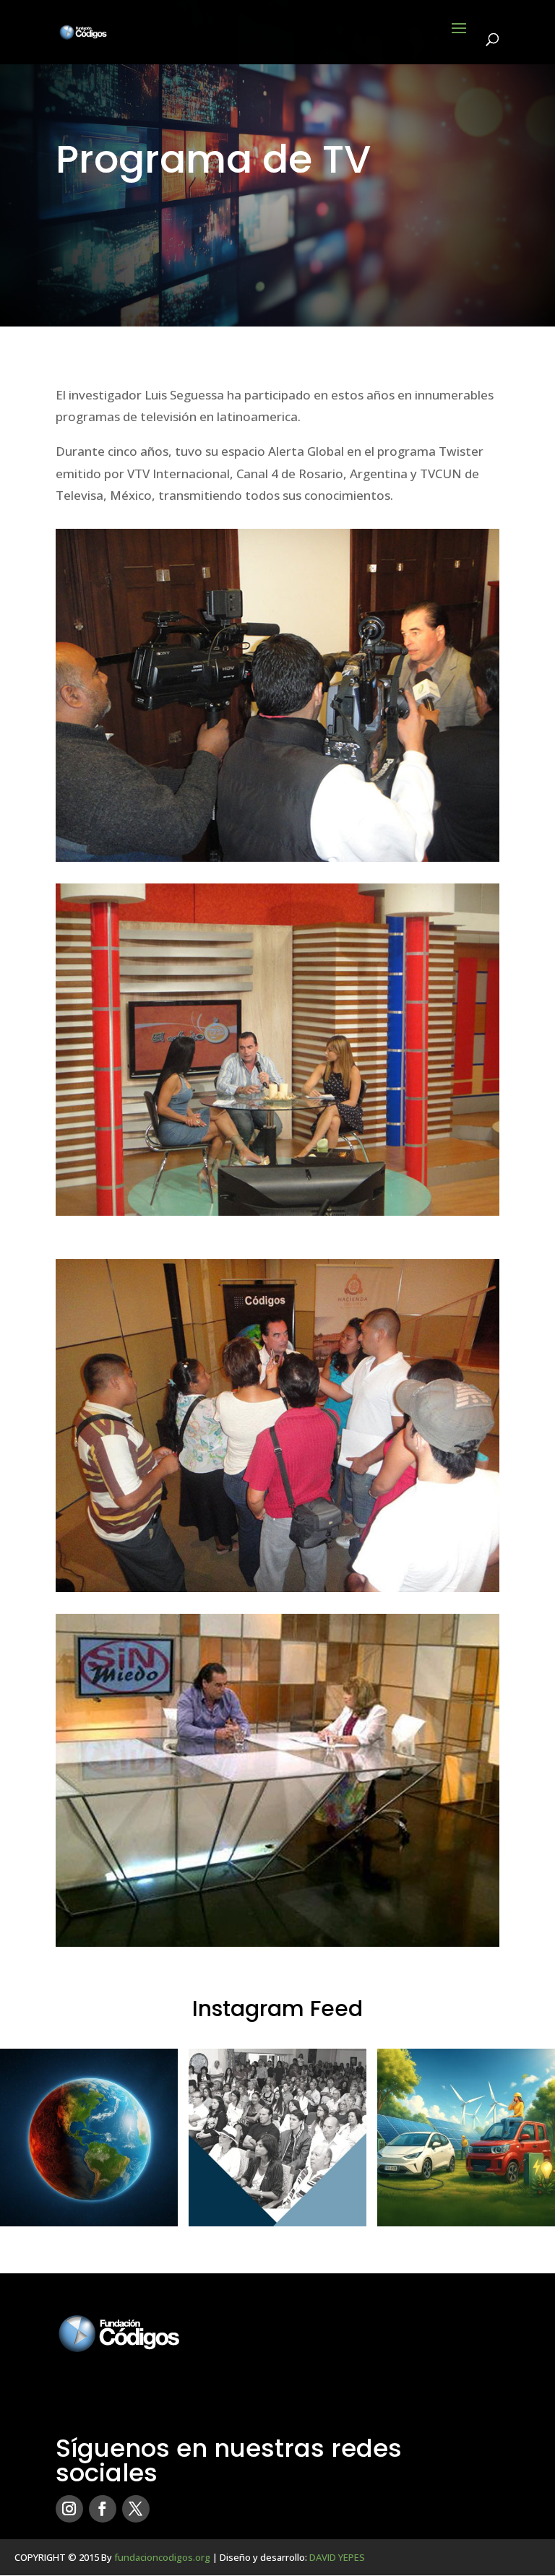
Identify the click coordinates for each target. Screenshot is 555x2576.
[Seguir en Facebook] (103, 2509)
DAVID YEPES (337, 2557)
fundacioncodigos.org (162, 2557)
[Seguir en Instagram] (69, 2509)
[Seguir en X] (136, 2509)
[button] (89, 2138)
